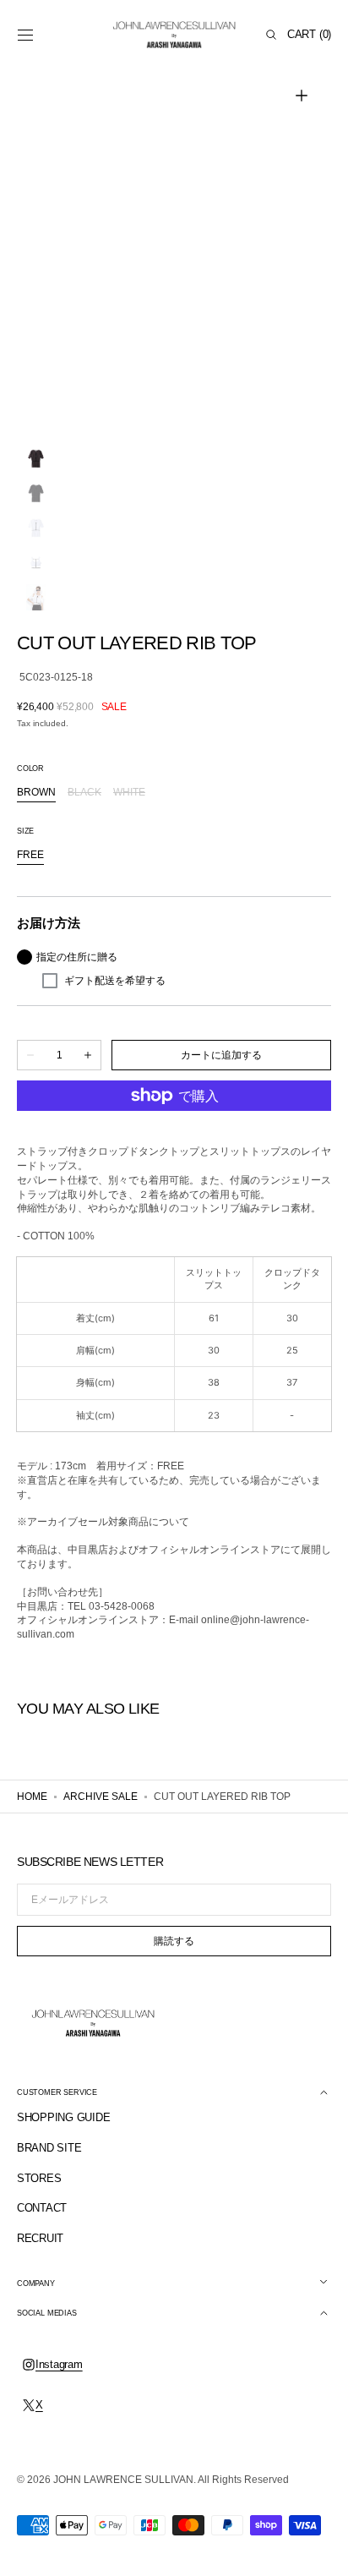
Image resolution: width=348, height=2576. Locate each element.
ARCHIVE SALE (101, 1797)
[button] (25, 35)
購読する (174, 1941)
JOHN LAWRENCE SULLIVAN (123, 2480)
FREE (30, 856)
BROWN (36, 793)
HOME (32, 1797)
